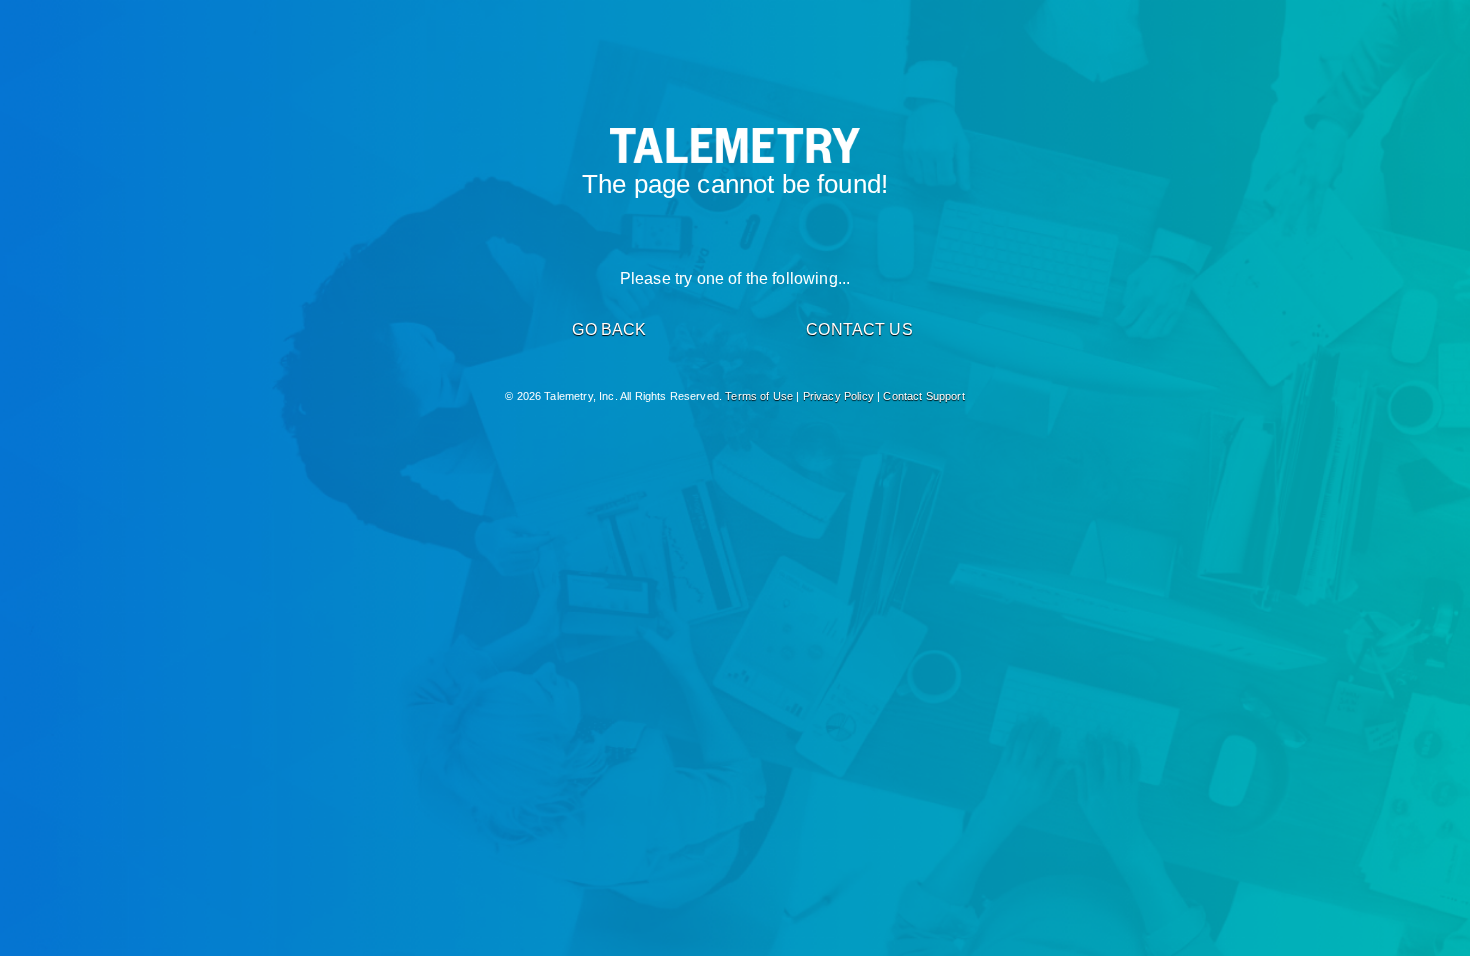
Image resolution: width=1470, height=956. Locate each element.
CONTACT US (859, 329)
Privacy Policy (838, 396)
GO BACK (609, 329)
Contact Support (923, 396)
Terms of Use (759, 396)
